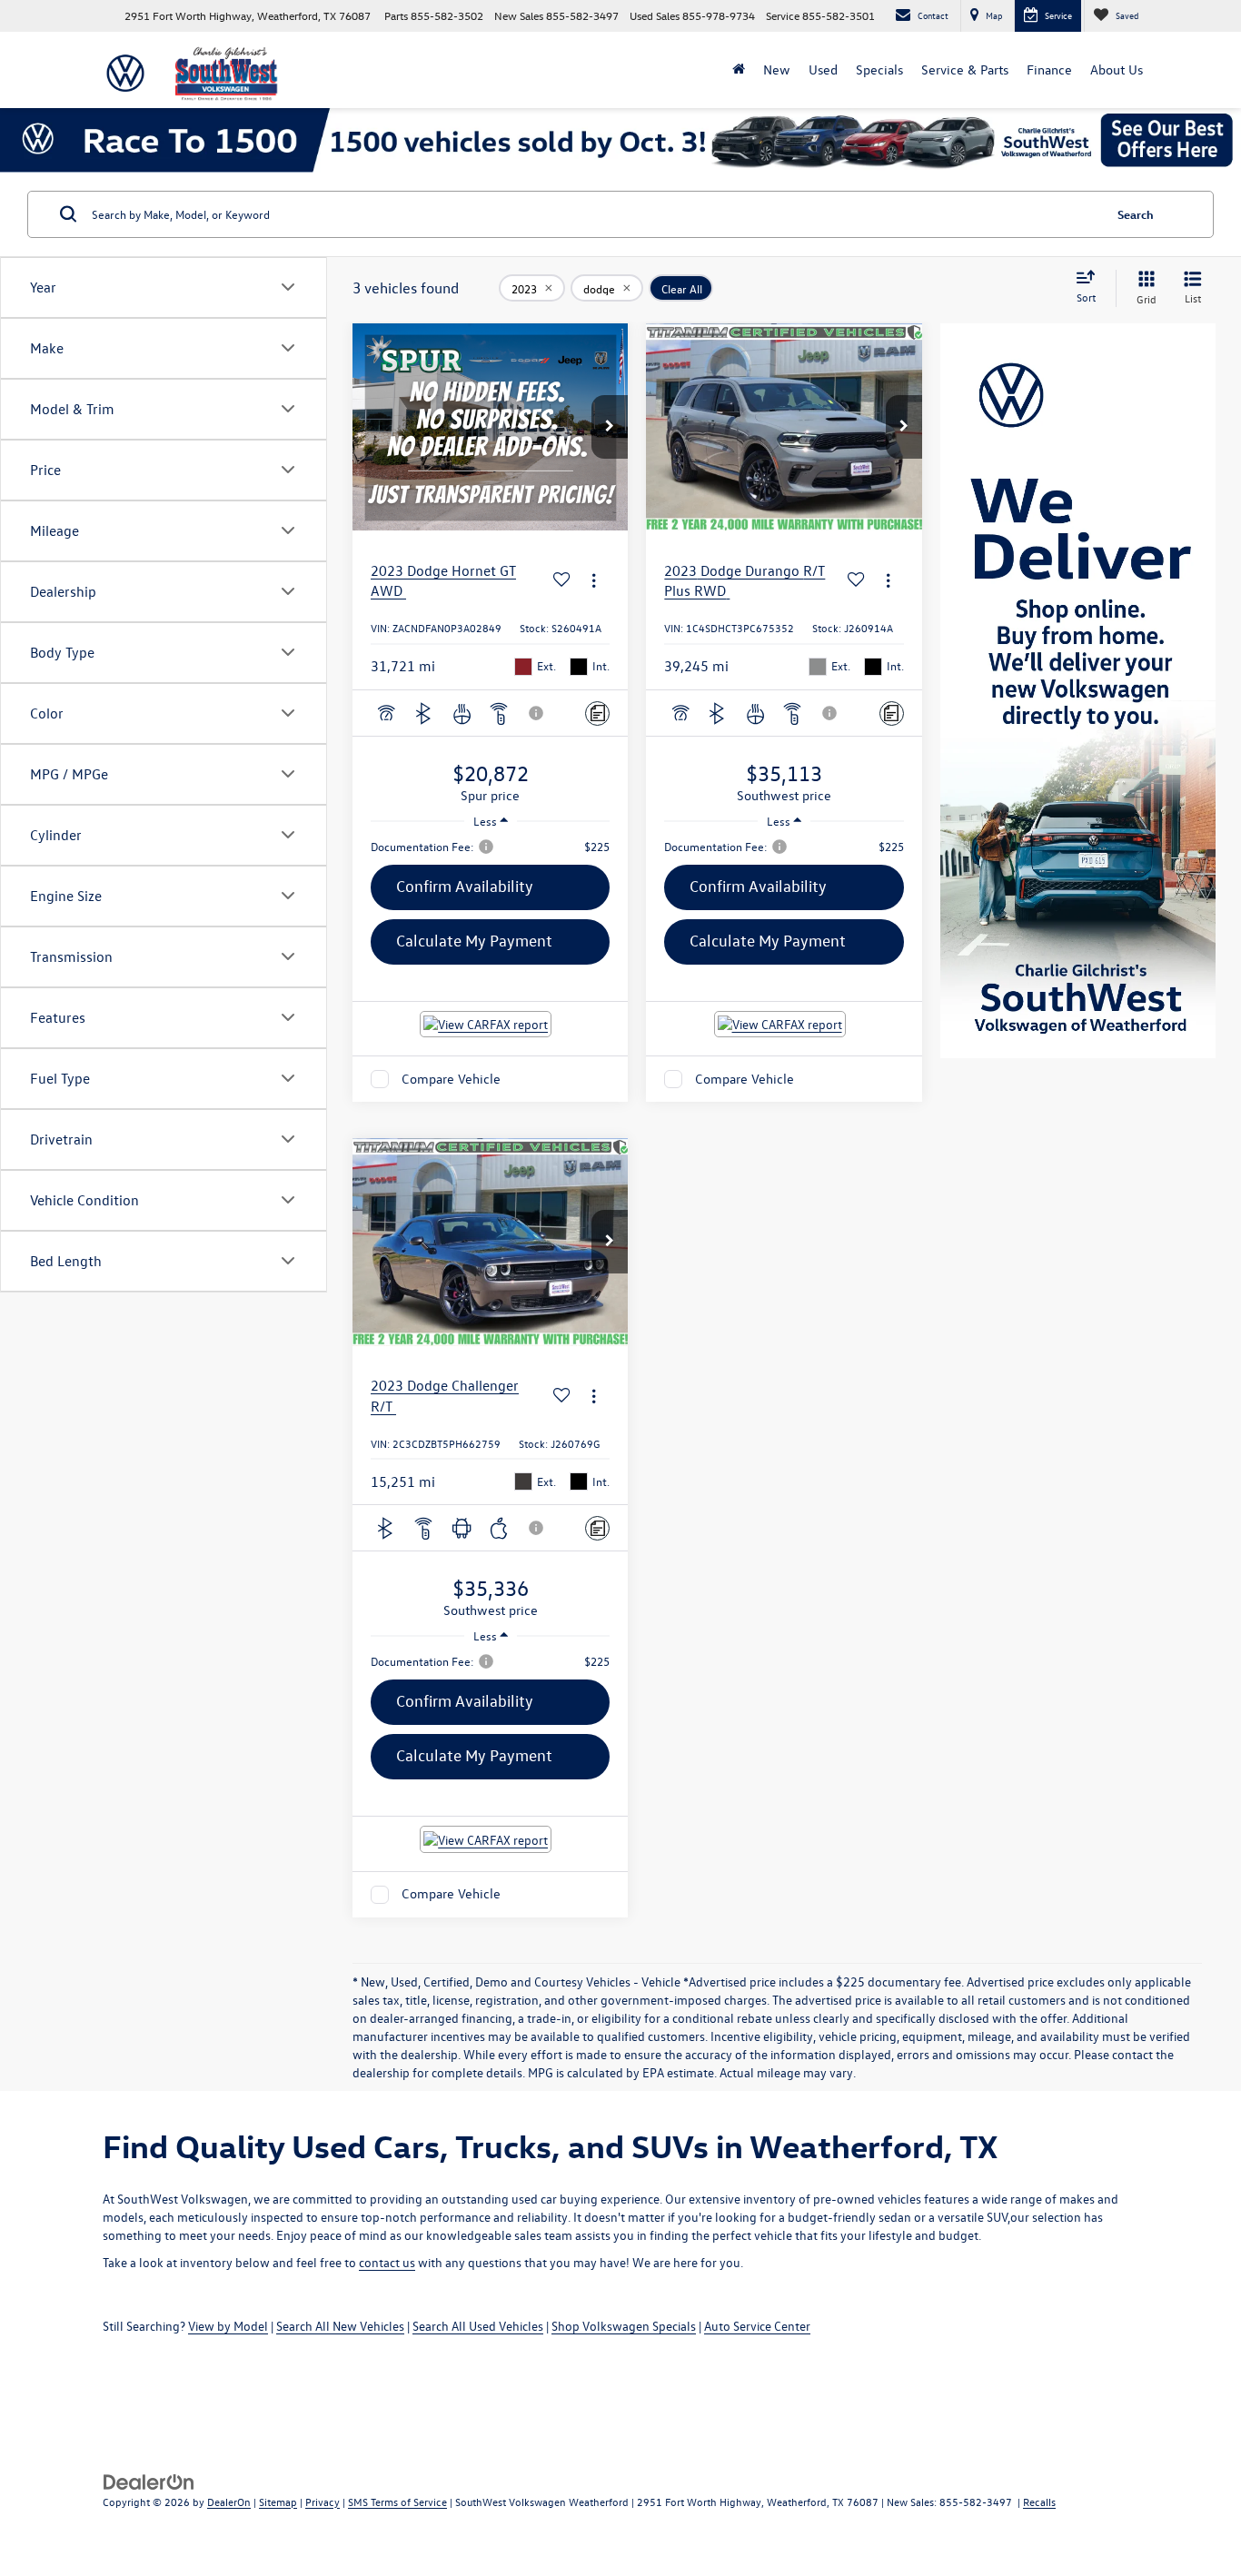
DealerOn (229, 2502)
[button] (610, 427)
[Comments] (597, 713)
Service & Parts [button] (965, 69)
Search (1136, 214)
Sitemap (278, 2502)
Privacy (323, 2502)
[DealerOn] (149, 2480)
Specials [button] (879, 69)
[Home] (739, 70)
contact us (387, 2262)
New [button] (777, 69)
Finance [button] (1049, 69)
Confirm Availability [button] (465, 886)
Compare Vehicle (451, 1079)
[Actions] (594, 581)
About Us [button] (1117, 69)
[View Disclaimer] (537, 713)
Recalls (1039, 2502)
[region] (490, 847)
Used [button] (823, 69)
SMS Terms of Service (397, 2502)
